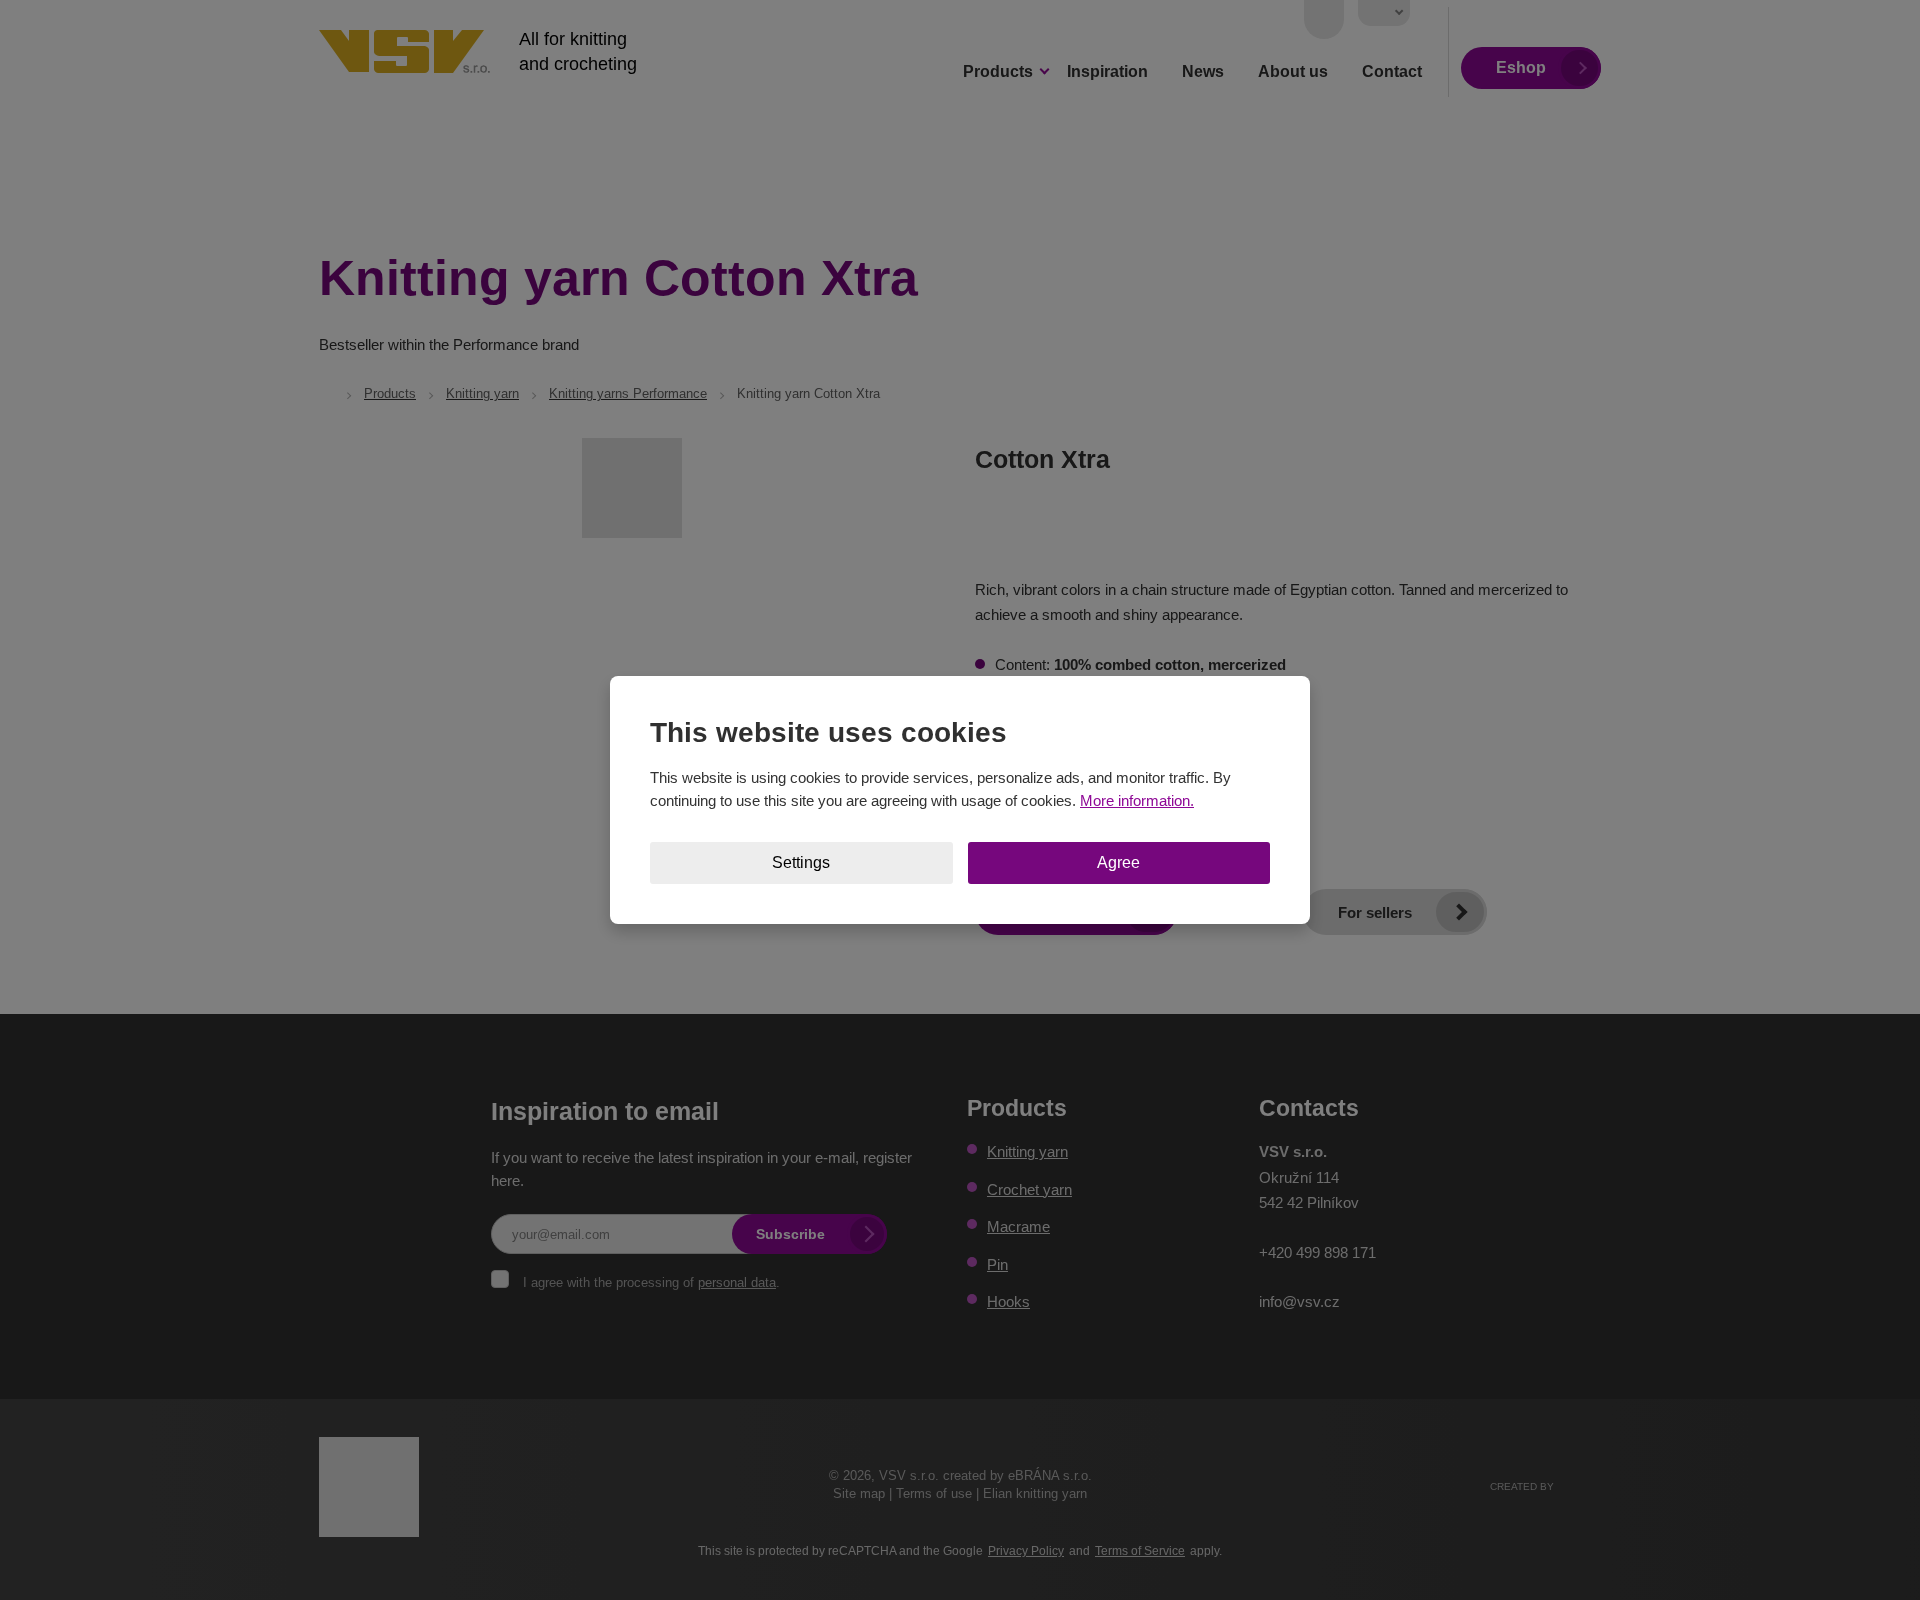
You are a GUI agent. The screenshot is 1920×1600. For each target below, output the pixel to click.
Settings (801, 862)
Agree (1118, 862)
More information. (1137, 800)
